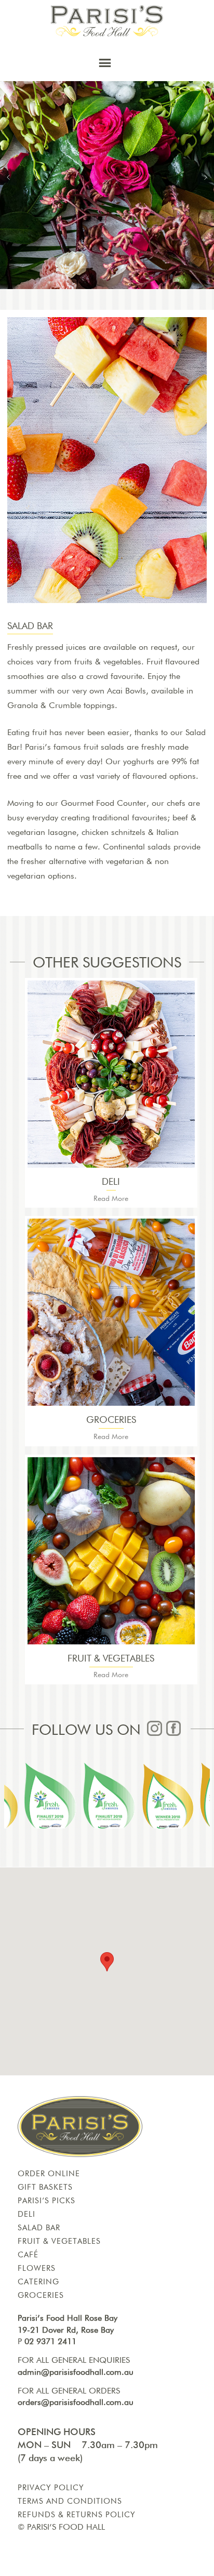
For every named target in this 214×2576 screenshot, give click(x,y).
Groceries (41, 2296)
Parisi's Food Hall (107, 21)
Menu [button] (111, 67)
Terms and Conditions (70, 2501)
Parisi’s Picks (46, 2201)
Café (28, 2255)
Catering (38, 2282)
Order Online (49, 2174)
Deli (26, 2214)
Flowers (37, 2268)
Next (206, 177)
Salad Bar (39, 2228)
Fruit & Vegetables (59, 2241)
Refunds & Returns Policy (77, 2515)
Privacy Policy (51, 2488)
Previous (8, 177)
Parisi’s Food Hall (66, 2528)
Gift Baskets (45, 2187)
